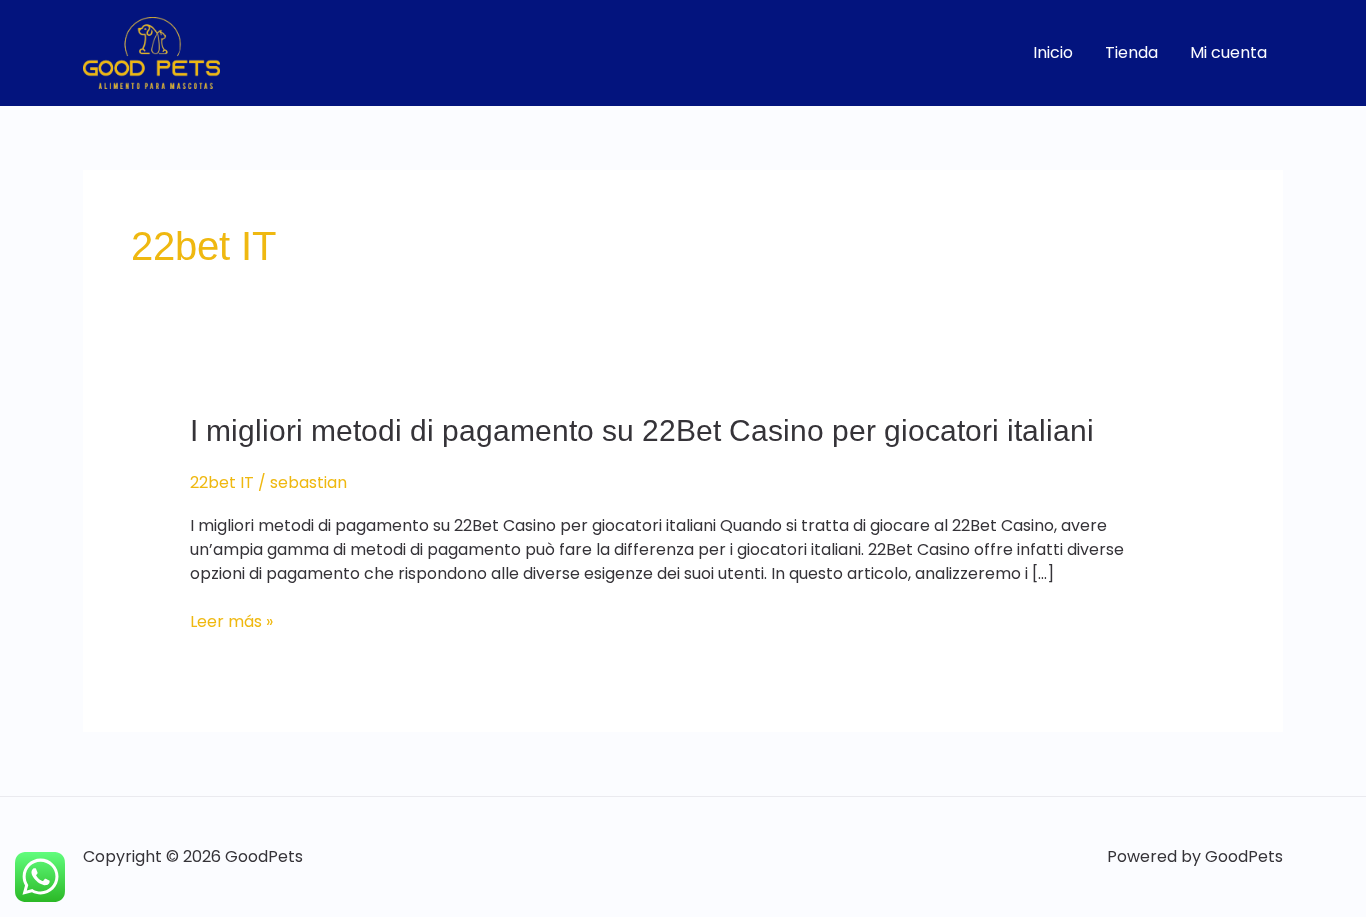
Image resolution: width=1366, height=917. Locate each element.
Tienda (1131, 52)
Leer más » (231, 622)
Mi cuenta (1228, 52)
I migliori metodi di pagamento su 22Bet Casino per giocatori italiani (642, 430)
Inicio (1053, 52)
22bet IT (222, 482)
